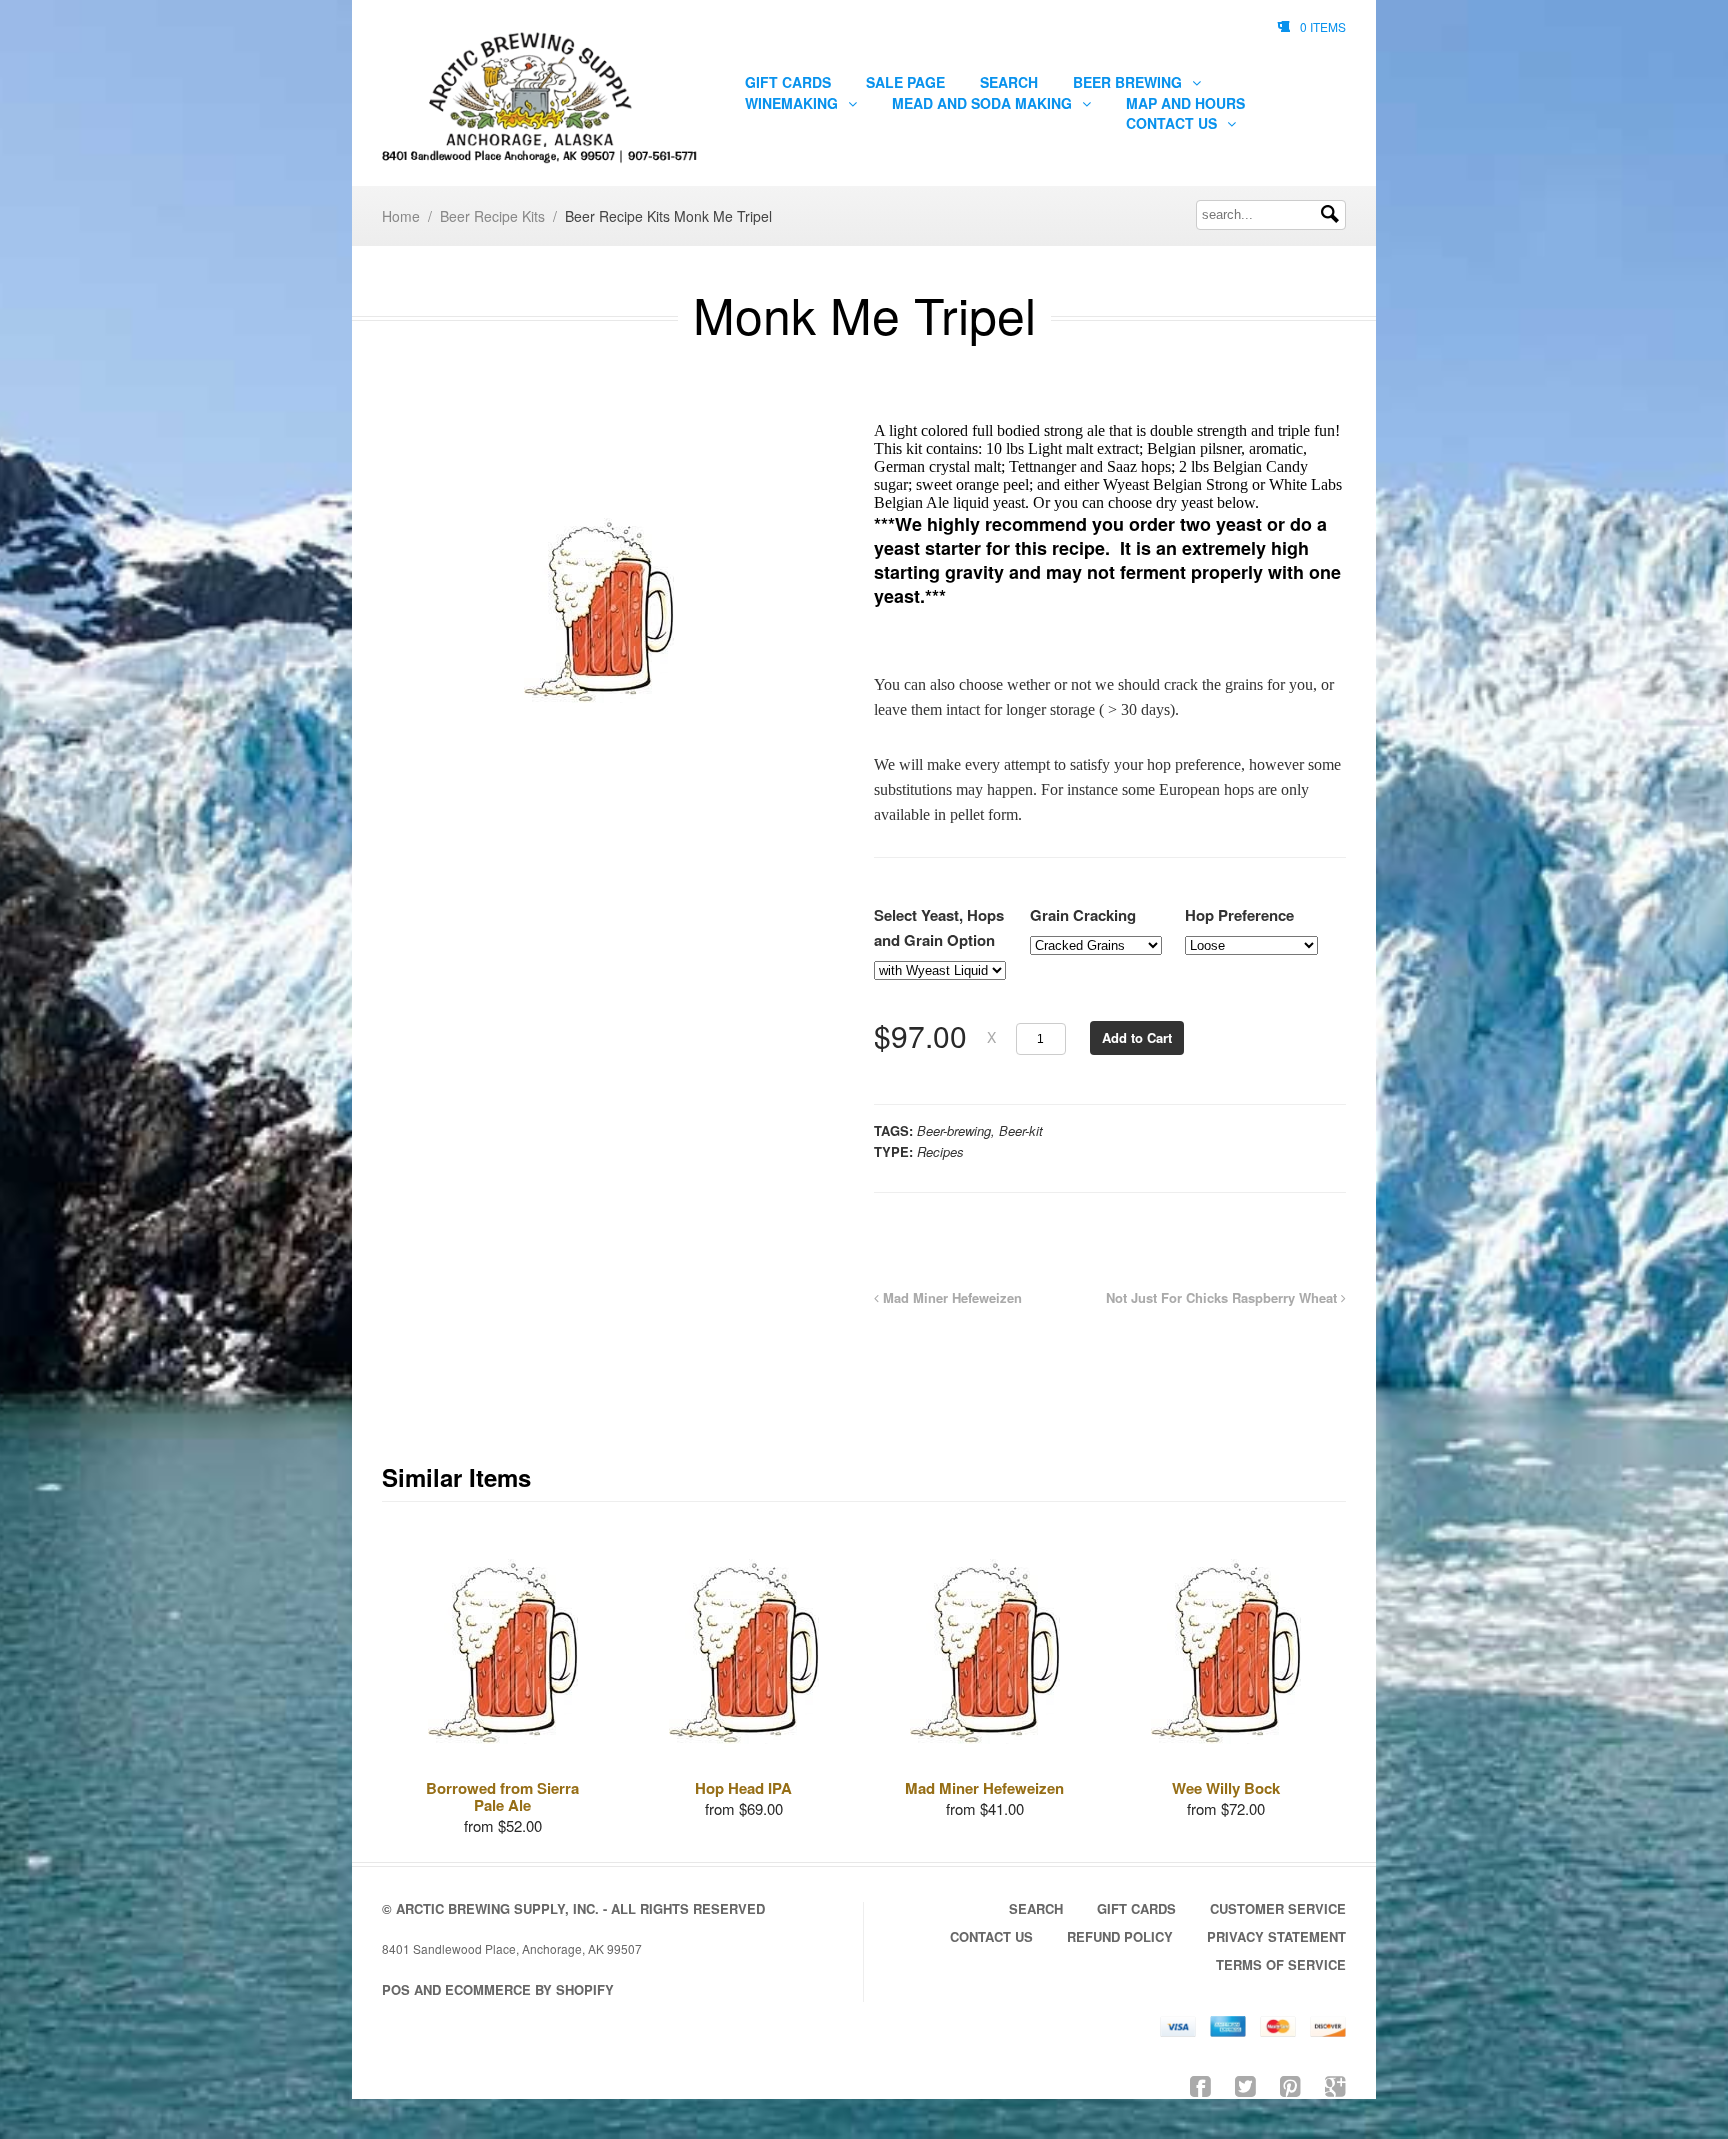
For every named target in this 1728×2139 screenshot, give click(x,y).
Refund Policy (1120, 1936)
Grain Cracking (1083, 915)
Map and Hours (1185, 103)
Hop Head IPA (743, 1788)
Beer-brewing (954, 1130)
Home (401, 216)
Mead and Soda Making (984, 103)
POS (396, 1989)
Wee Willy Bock (1226, 1788)
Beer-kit (1021, 1130)
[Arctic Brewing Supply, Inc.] (541, 98)
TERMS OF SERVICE (1281, 1964)
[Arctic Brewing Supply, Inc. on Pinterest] (1290, 2084)
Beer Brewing (1129, 82)
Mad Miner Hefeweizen (950, 1297)
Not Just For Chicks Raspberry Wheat (1223, 1297)
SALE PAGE (905, 82)
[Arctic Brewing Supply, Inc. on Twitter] (1245, 2084)
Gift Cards (788, 82)
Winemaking (793, 103)
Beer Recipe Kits (492, 216)
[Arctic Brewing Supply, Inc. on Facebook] (1200, 2084)
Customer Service (1278, 1908)
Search (1009, 82)
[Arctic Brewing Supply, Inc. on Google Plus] (1335, 2084)
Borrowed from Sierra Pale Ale (502, 1796)
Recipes (940, 1151)
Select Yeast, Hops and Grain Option (939, 927)
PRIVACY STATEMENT (1276, 1936)
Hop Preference (1239, 915)
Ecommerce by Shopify (529, 1989)
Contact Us (1173, 123)
